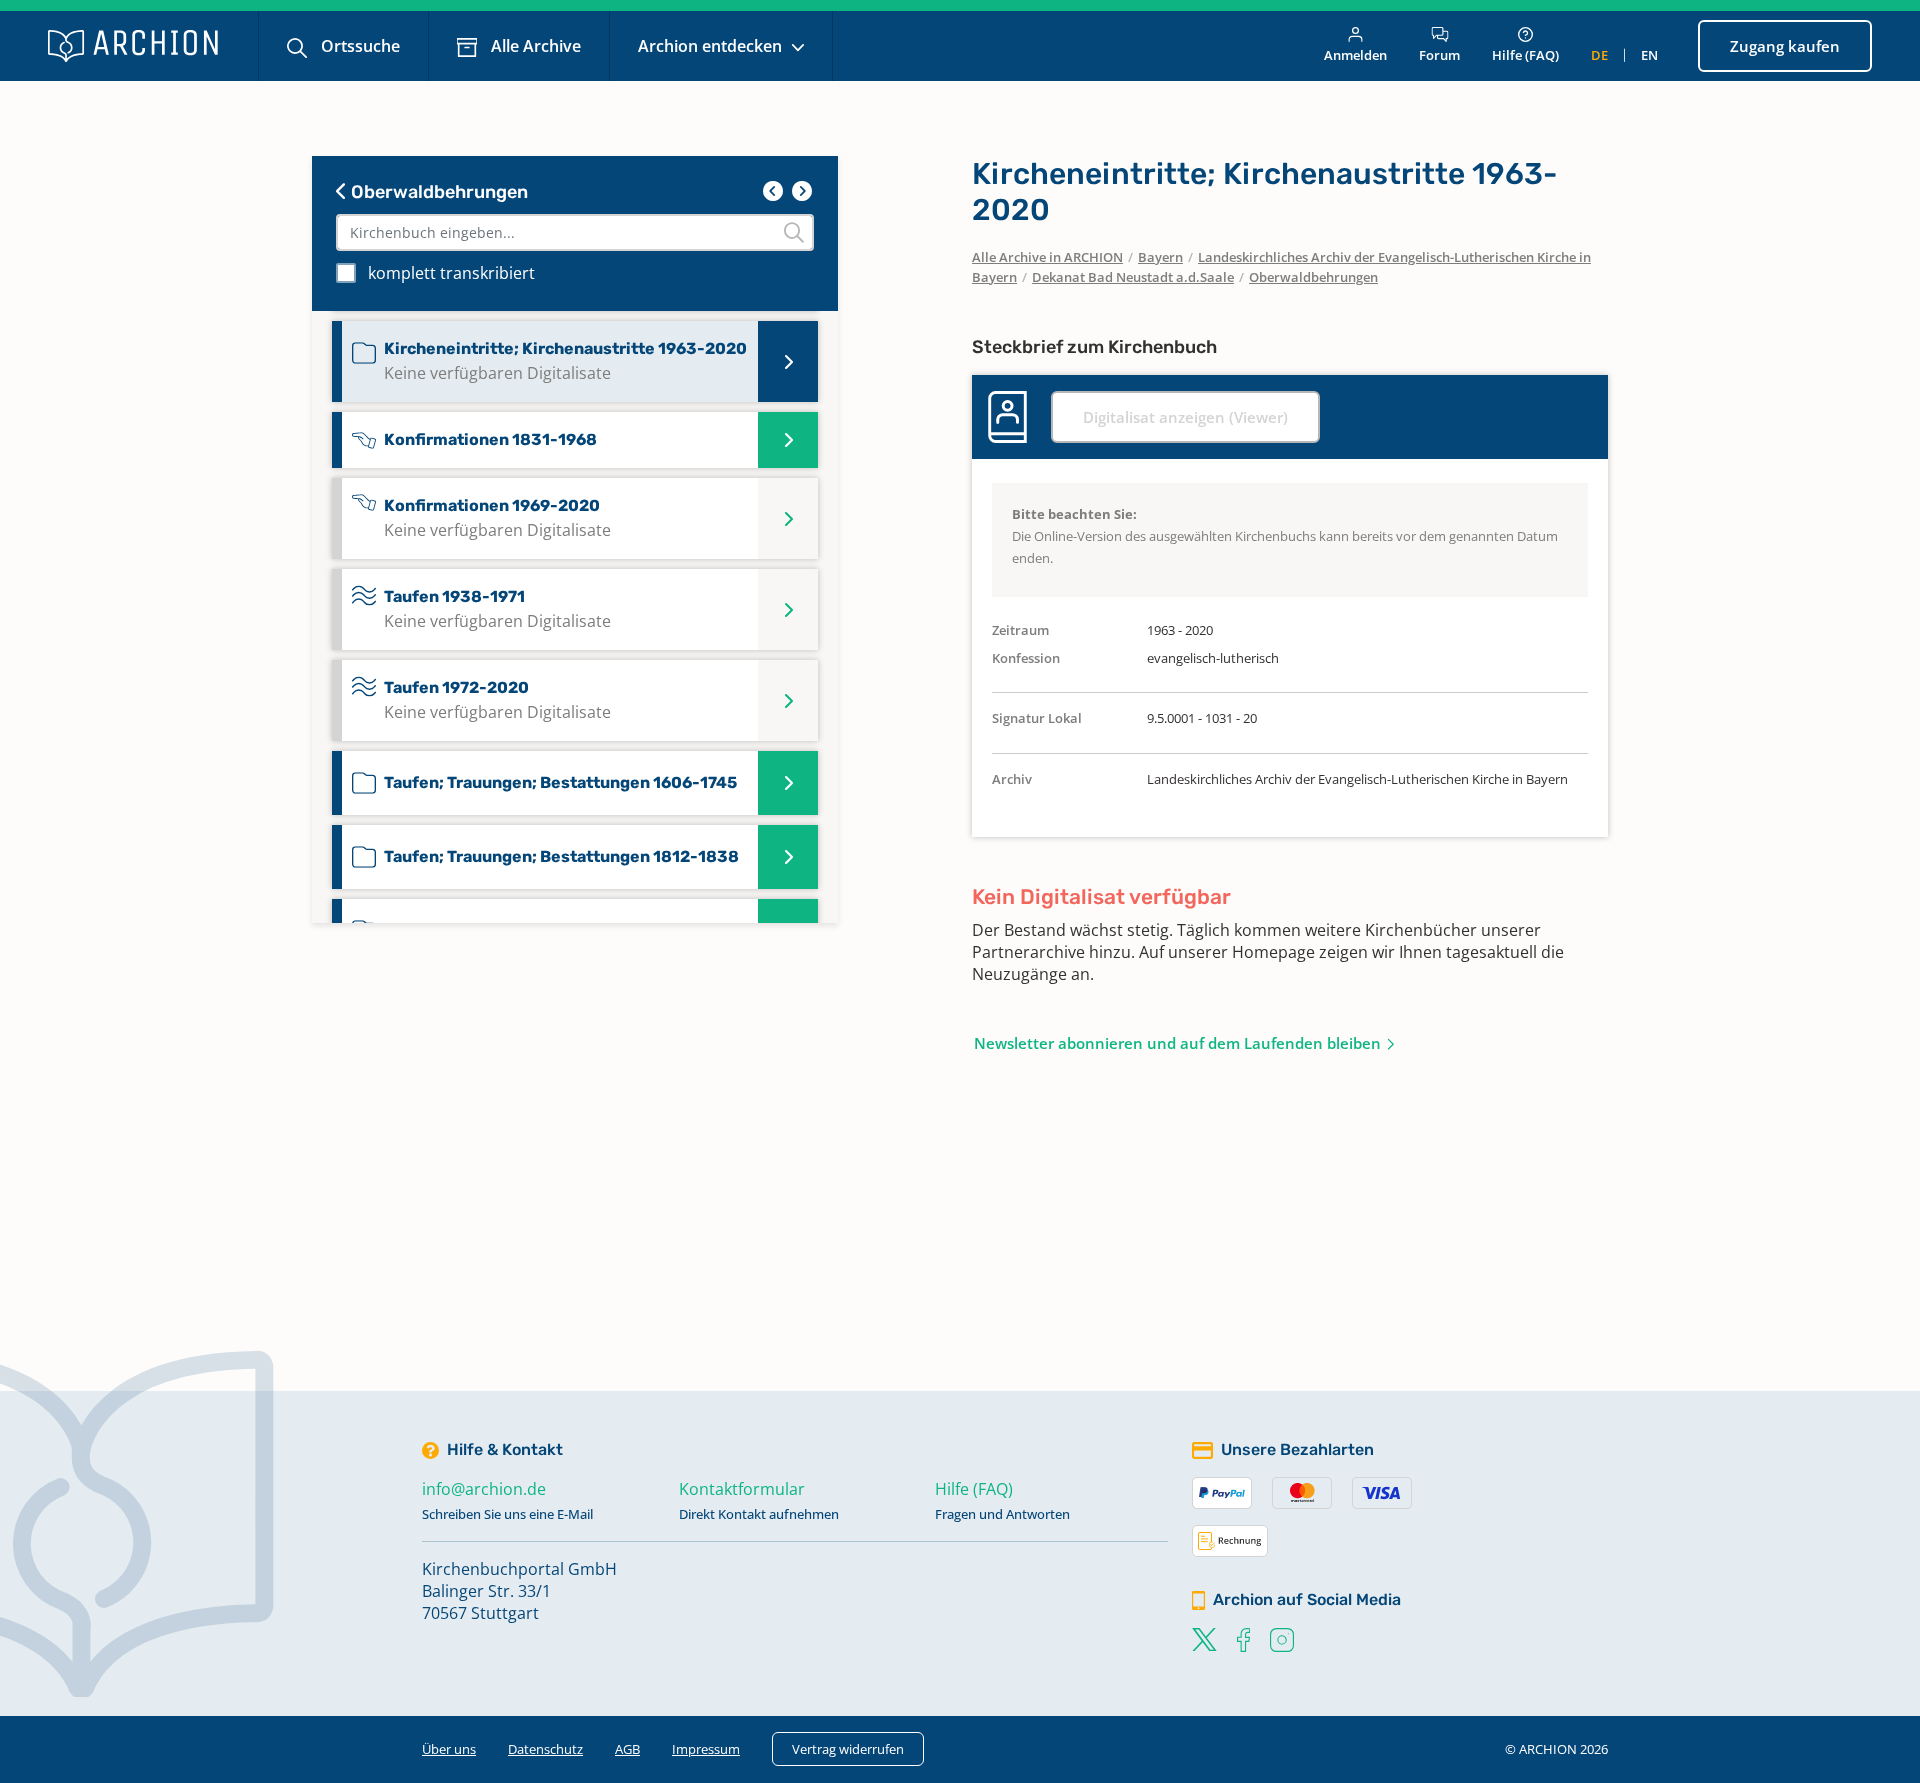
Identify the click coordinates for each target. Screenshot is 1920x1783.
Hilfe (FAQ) (1525, 55)
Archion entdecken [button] (712, 46)
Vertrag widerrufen (848, 1749)
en (1649, 55)
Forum (1439, 55)
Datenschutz (545, 1749)
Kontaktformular (742, 1489)
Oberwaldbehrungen (437, 192)
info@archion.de (484, 1489)
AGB (627, 1749)
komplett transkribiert (451, 273)
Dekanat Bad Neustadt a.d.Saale (1133, 277)
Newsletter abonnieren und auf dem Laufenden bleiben (1177, 1043)
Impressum (706, 1749)
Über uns (449, 1749)
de (1599, 55)
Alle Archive (534, 46)
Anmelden (1355, 55)
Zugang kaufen (1785, 46)
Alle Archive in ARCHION (1047, 257)
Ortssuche (358, 46)
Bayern (1160, 257)
